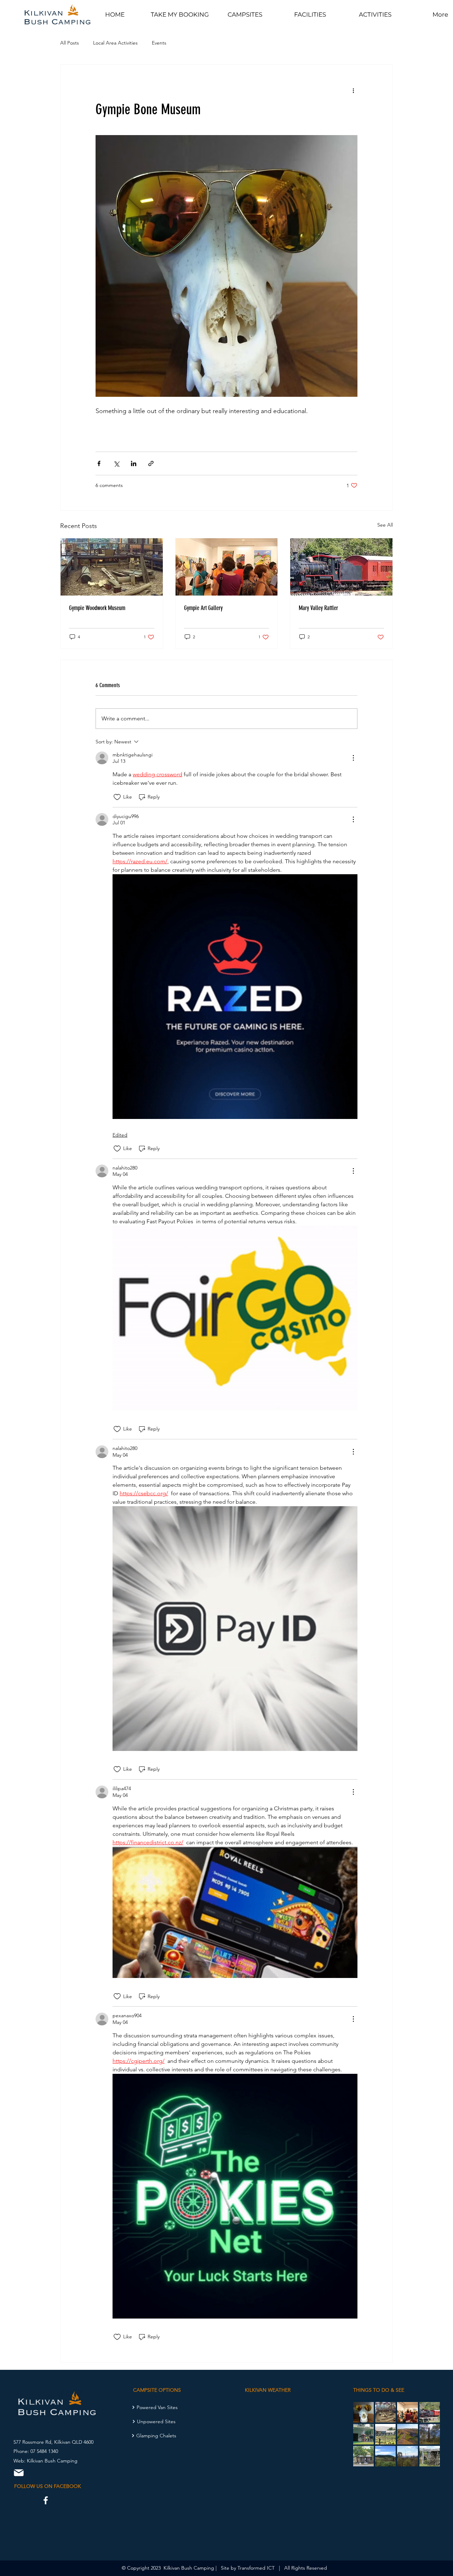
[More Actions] (353, 758)
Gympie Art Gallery (203, 608)
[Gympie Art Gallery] (227, 567)
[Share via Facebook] (99, 463)
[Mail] (19, 2473)
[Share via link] (151, 463)
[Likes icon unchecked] (117, 797)
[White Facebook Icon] (46, 2500)
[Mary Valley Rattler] (341, 567)
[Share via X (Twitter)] (116, 463)
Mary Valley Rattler (318, 608)
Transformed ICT (256, 2568)
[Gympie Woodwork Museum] (112, 567)
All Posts (70, 43)
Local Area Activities (115, 43)
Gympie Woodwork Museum (97, 608)
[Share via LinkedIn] (134, 463)
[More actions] (353, 90)
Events (159, 43)
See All (385, 525)
